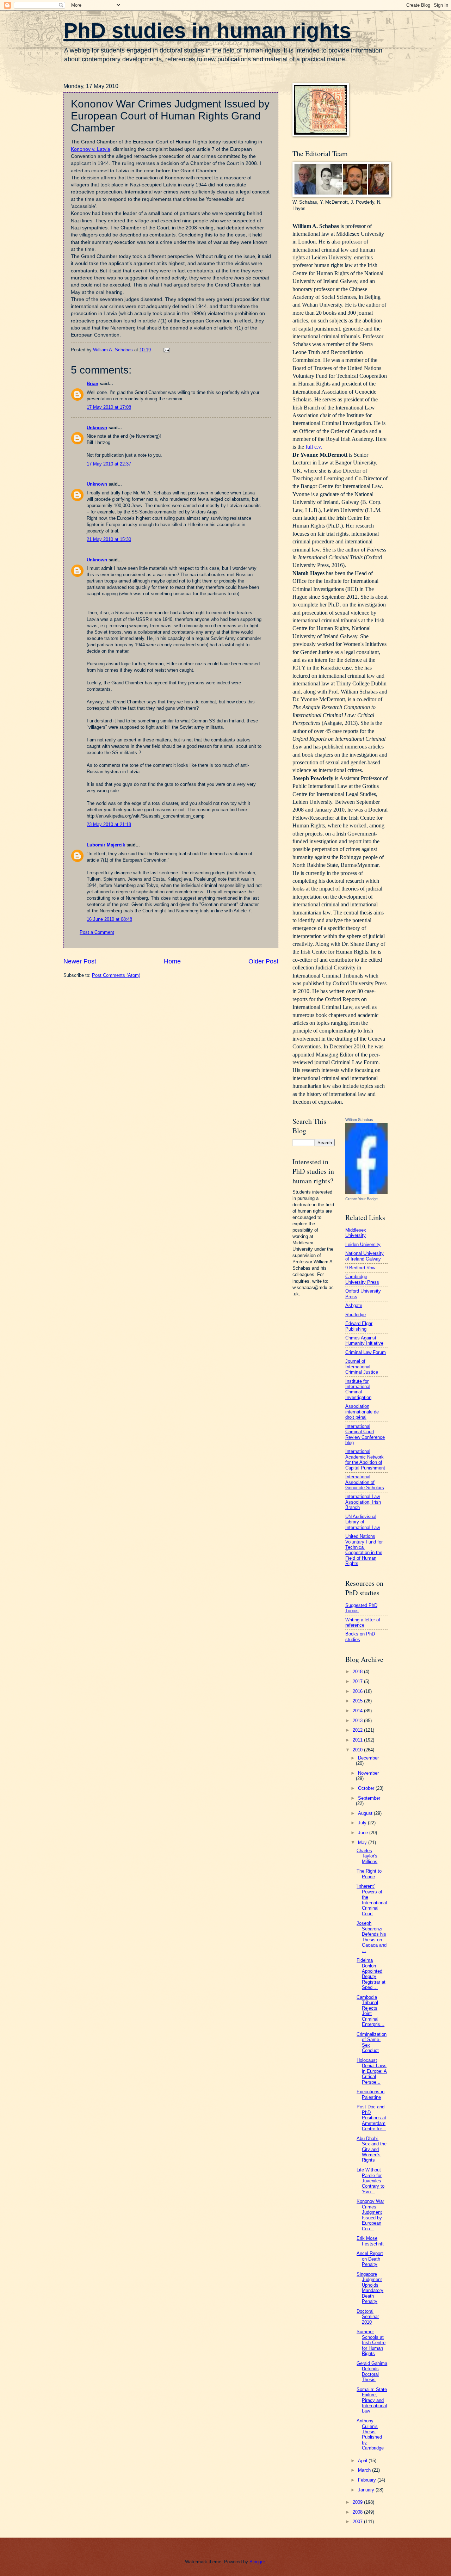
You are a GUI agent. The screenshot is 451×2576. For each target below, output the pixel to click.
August (366, 1813)
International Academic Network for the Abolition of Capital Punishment (365, 1459)
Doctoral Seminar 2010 (368, 2317)
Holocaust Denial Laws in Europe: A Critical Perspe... (372, 2071)
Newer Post (80, 961)
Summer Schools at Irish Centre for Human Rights (371, 2343)
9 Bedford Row (360, 1268)
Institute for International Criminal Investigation (358, 1389)
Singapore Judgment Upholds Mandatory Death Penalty (370, 2288)
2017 (358, 1681)
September (369, 1798)
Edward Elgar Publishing (359, 1326)
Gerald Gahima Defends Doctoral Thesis (372, 2371)
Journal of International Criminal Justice (362, 1367)
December (368, 1758)
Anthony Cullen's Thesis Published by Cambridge (370, 2434)
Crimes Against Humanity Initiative (364, 1341)
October (367, 1788)
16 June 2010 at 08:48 (109, 919)
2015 (358, 1701)
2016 (358, 1691)
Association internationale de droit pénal (362, 1412)
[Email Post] (166, 350)
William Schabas (359, 1120)
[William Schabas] (366, 1192)
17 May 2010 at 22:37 (109, 464)
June (364, 1833)
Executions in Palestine (370, 2094)
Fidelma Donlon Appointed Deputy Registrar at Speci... (371, 1974)
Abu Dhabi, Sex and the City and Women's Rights (372, 2149)
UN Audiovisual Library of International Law (363, 1522)
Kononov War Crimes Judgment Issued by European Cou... (370, 2215)
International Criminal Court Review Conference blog (365, 1434)
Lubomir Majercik (106, 845)
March (365, 2470)
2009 (358, 2502)
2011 (358, 1740)
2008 (358, 2512)
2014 (358, 1711)
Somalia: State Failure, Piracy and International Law (372, 2400)
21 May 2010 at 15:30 (109, 539)
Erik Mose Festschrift (370, 2241)
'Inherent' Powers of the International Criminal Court (372, 1900)
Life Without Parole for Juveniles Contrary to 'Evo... (370, 2181)
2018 (358, 1672)
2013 (358, 1721)
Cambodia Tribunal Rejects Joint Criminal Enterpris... (370, 2011)
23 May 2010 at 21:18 (109, 824)
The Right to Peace (369, 1874)
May (363, 1842)
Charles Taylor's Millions (367, 1856)
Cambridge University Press (362, 1279)
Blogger (257, 2562)
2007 (358, 2522)
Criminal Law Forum (366, 1352)
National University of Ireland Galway (364, 1256)
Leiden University (363, 1244)
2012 (358, 1730)
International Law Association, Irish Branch (363, 1502)
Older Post (263, 961)
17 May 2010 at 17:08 (109, 407)
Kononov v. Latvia (91, 149)
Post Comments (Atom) (116, 975)
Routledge (356, 1315)
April (363, 2461)
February (368, 2480)
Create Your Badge (362, 1199)
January (367, 2490)
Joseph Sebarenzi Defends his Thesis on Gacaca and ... (372, 1937)
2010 (358, 1750)
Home (172, 961)
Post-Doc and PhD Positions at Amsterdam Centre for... (371, 2118)
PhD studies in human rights (207, 30)
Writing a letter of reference (363, 1622)
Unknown (97, 428)
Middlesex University (356, 1233)
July (363, 1823)
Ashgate (354, 1305)
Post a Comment (97, 932)
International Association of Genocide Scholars (365, 1482)
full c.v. (314, 447)
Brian (92, 384)
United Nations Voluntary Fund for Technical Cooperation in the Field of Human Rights (364, 1550)
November (368, 1773)
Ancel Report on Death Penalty (370, 2259)
